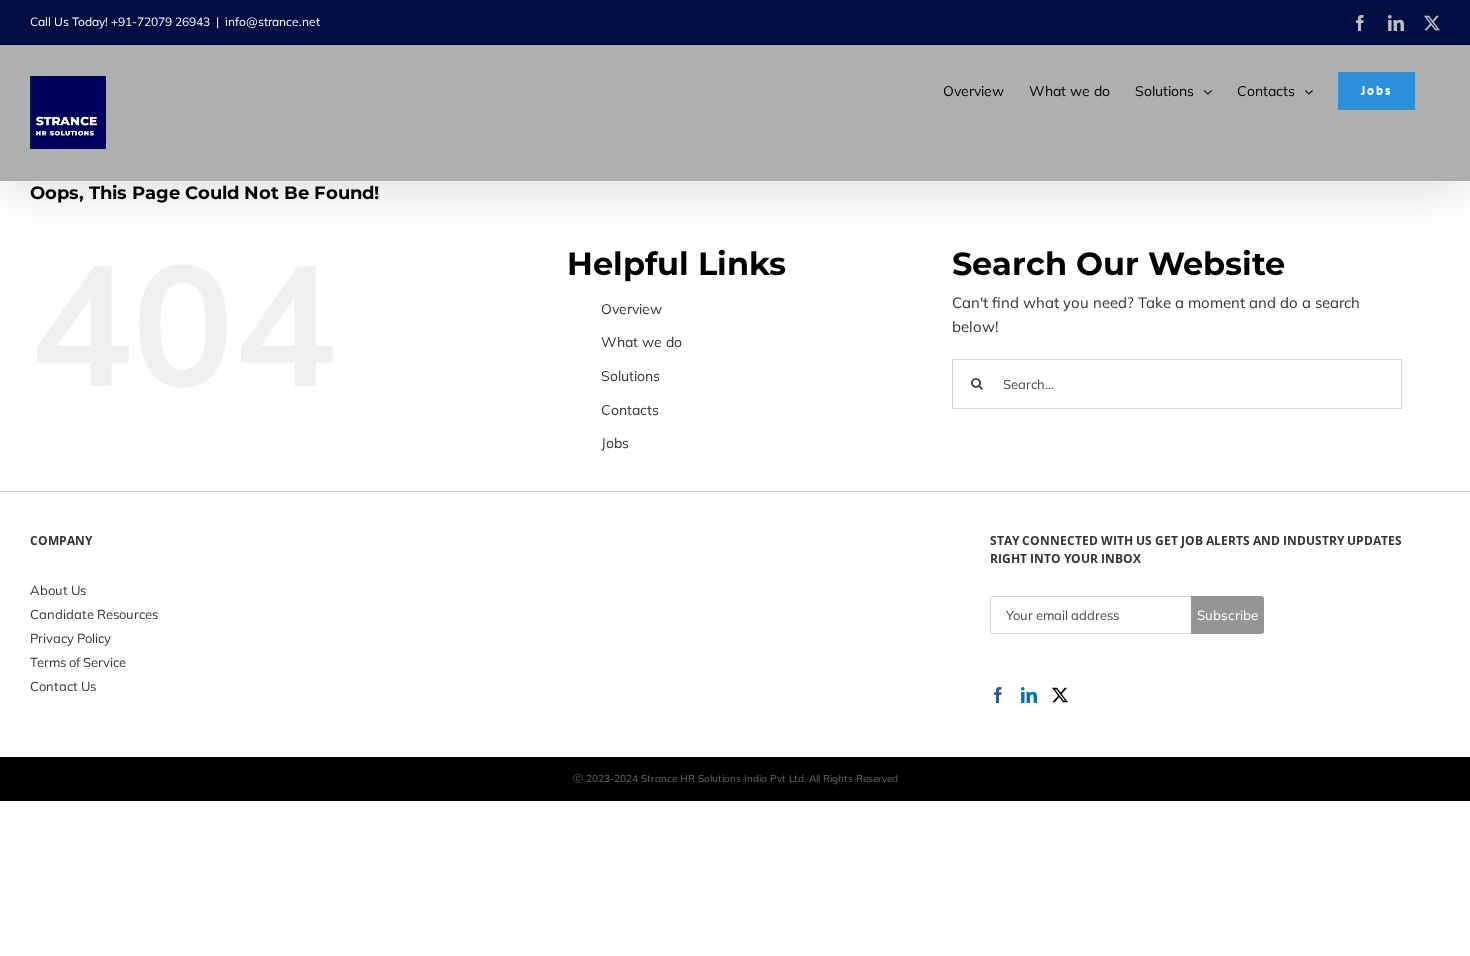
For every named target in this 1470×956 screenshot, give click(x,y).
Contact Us (63, 686)
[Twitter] (1060, 695)
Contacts (630, 410)
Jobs (615, 443)
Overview (631, 309)
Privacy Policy (70, 638)
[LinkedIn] (1029, 695)
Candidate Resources (94, 614)
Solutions (630, 376)
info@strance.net (272, 21)
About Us (58, 590)
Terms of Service (78, 662)
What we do (641, 342)
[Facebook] (998, 695)
